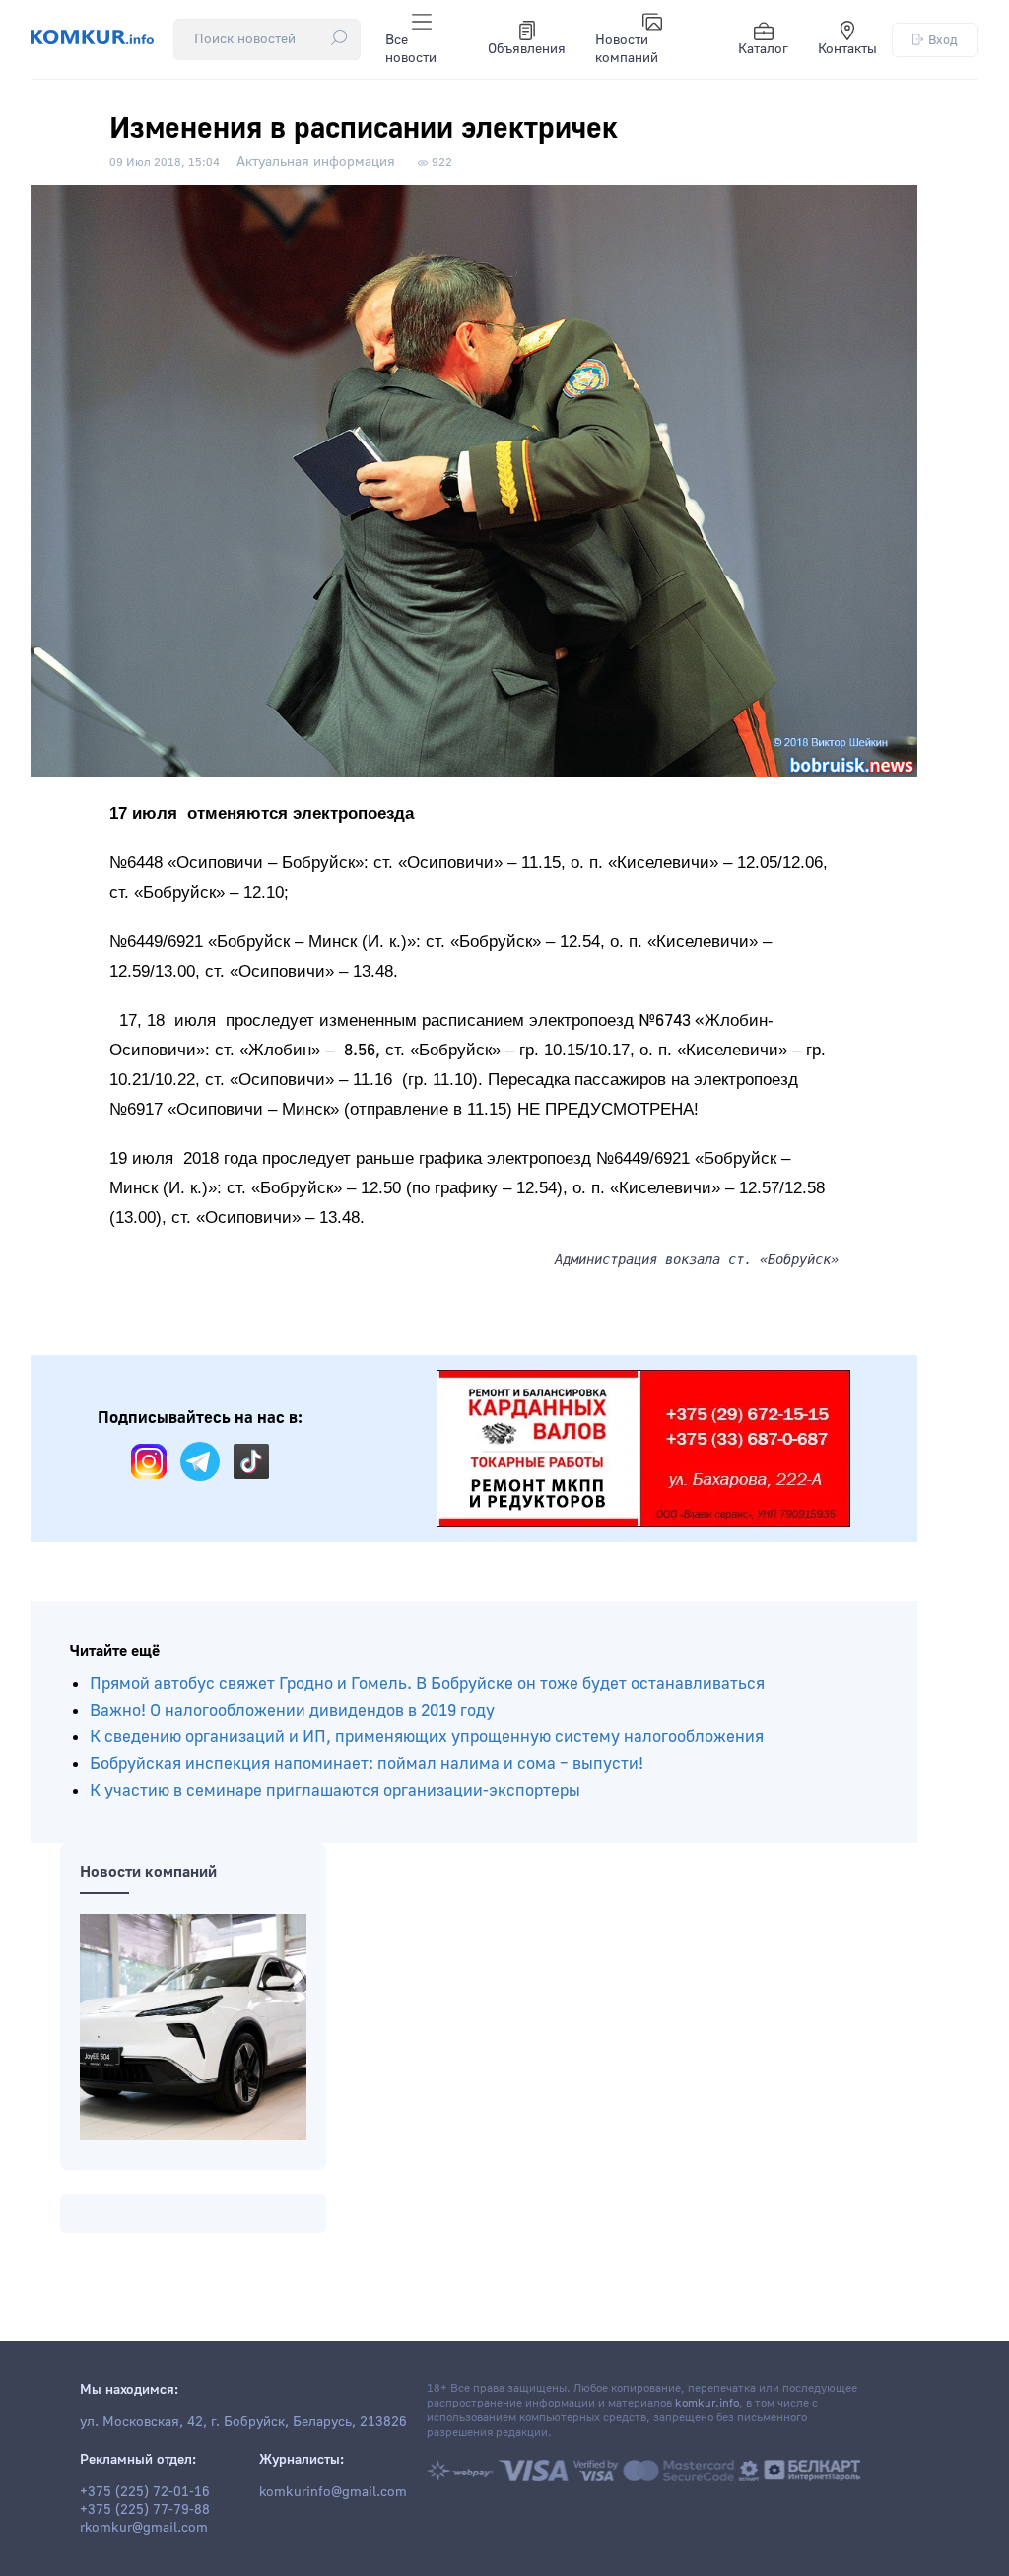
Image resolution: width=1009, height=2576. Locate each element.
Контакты (847, 49)
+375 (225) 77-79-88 (145, 2510)
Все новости (411, 49)
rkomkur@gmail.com (144, 2528)
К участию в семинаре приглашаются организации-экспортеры (335, 1790)
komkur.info (707, 2403)
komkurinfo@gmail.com (333, 2492)
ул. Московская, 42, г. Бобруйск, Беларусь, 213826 (243, 2422)
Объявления (527, 49)
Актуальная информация (316, 162)
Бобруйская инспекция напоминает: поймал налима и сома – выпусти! (367, 1763)
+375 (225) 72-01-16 (145, 2492)
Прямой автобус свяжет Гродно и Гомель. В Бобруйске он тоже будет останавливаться (427, 1684)
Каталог (763, 49)
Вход (943, 40)
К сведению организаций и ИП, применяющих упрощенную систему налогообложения (427, 1737)
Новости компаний (627, 49)
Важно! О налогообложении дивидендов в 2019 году (292, 1710)
